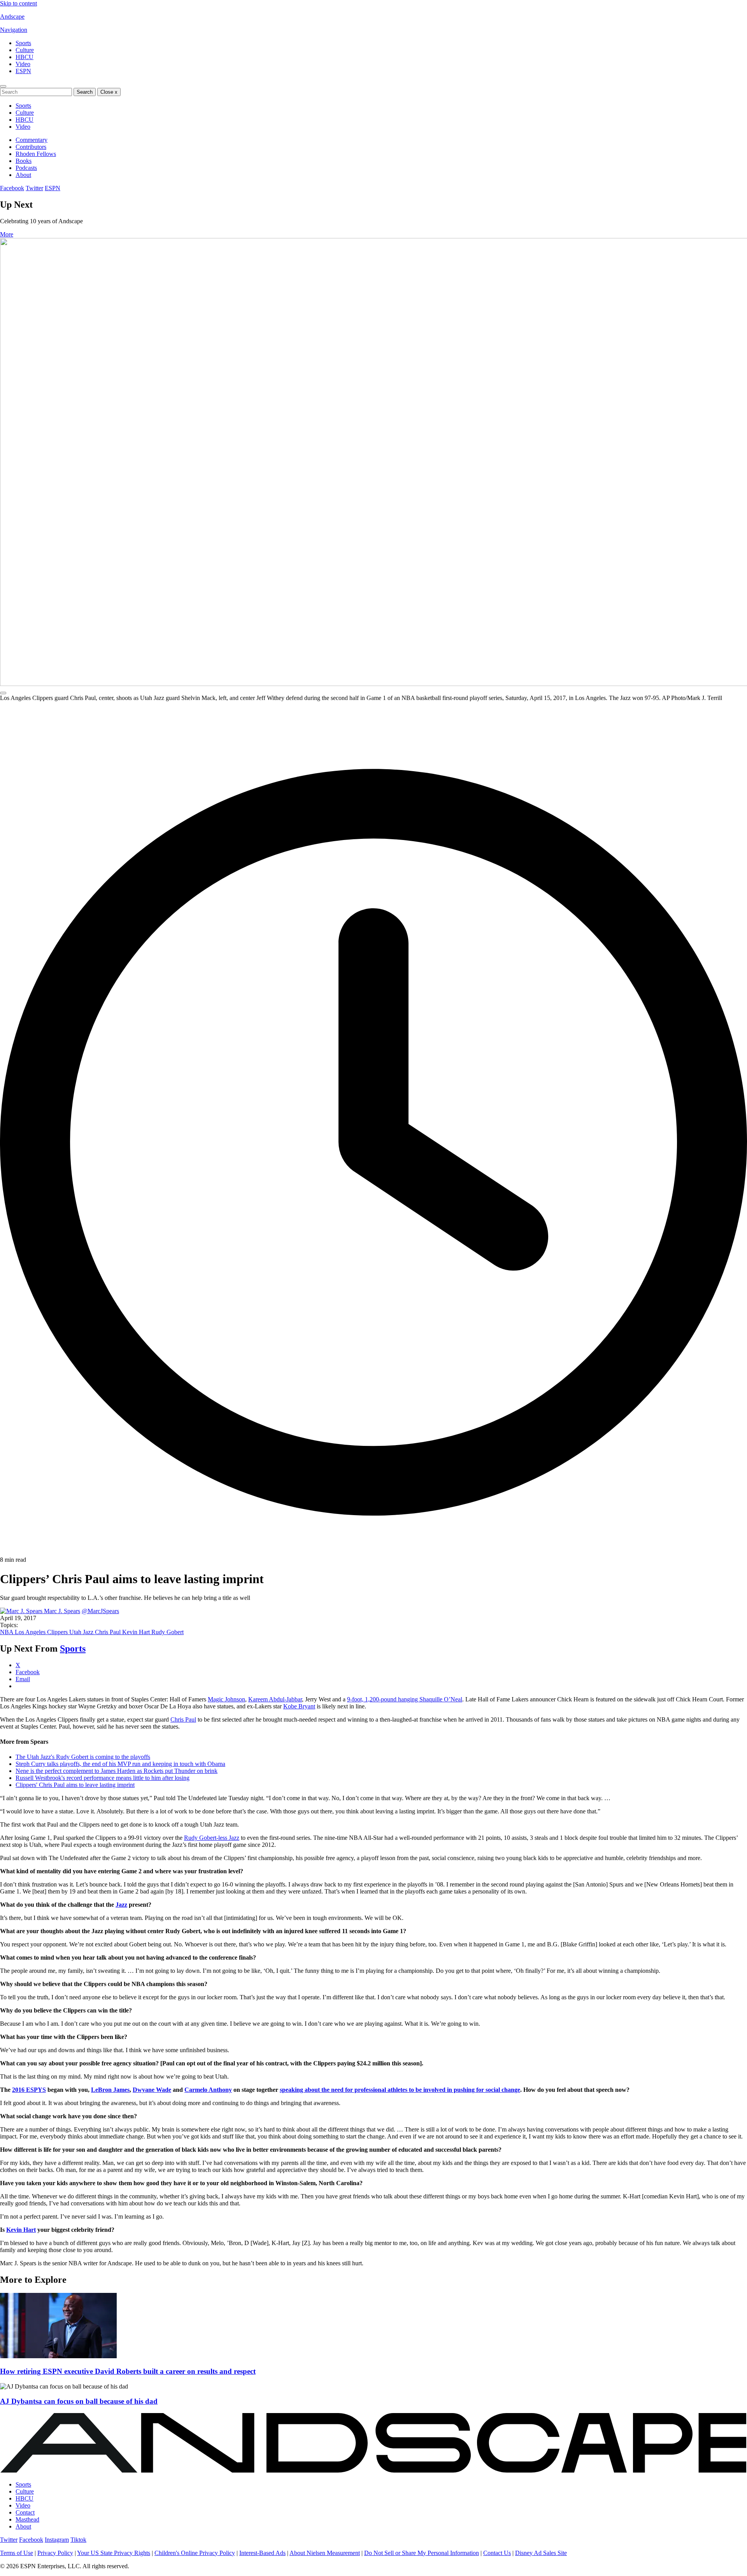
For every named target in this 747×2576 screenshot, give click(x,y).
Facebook (12, 188)
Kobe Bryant (299, 1706)
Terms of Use (17, 2553)
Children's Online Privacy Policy (195, 2553)
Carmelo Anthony (208, 2090)
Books (24, 161)
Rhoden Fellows (36, 154)
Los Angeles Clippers (42, 1632)
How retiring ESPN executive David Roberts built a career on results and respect (128, 2371)
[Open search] (3, 86)
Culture (25, 50)
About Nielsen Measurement (325, 2553)
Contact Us (497, 2553)
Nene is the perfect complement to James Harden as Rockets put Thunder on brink (117, 1771)
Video (23, 64)
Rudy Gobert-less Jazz (212, 1838)
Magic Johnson (226, 1699)
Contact (25, 2512)
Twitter (34, 188)
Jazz (121, 1905)
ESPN (23, 71)
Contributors (31, 147)
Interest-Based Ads (262, 2553)
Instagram (57, 2540)
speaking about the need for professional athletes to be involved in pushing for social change (400, 2090)
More (7, 234)
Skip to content (18, 3)
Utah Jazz (82, 1632)
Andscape (12, 17)
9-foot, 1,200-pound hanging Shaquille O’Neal (405, 1699)
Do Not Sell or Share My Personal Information (422, 2553)
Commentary (32, 140)
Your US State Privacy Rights (114, 2553)
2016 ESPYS (29, 2090)
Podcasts (26, 168)
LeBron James (110, 2090)
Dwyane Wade (152, 2090)
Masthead (27, 2519)
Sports (23, 43)
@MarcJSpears (100, 1611)
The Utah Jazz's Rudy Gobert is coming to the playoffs (83, 1757)
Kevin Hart (137, 1632)
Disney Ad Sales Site (541, 2553)
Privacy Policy (55, 2553)
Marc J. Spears (62, 1611)
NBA (7, 1632)
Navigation (14, 30)
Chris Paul (109, 1632)
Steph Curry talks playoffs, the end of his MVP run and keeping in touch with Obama (120, 1764)
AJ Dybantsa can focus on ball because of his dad (79, 2401)
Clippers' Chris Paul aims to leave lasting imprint (75, 1785)
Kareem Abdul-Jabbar (275, 1699)
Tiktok (78, 2540)
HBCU (25, 57)
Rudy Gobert (167, 1632)
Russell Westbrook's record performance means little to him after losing (103, 1778)
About (23, 175)
